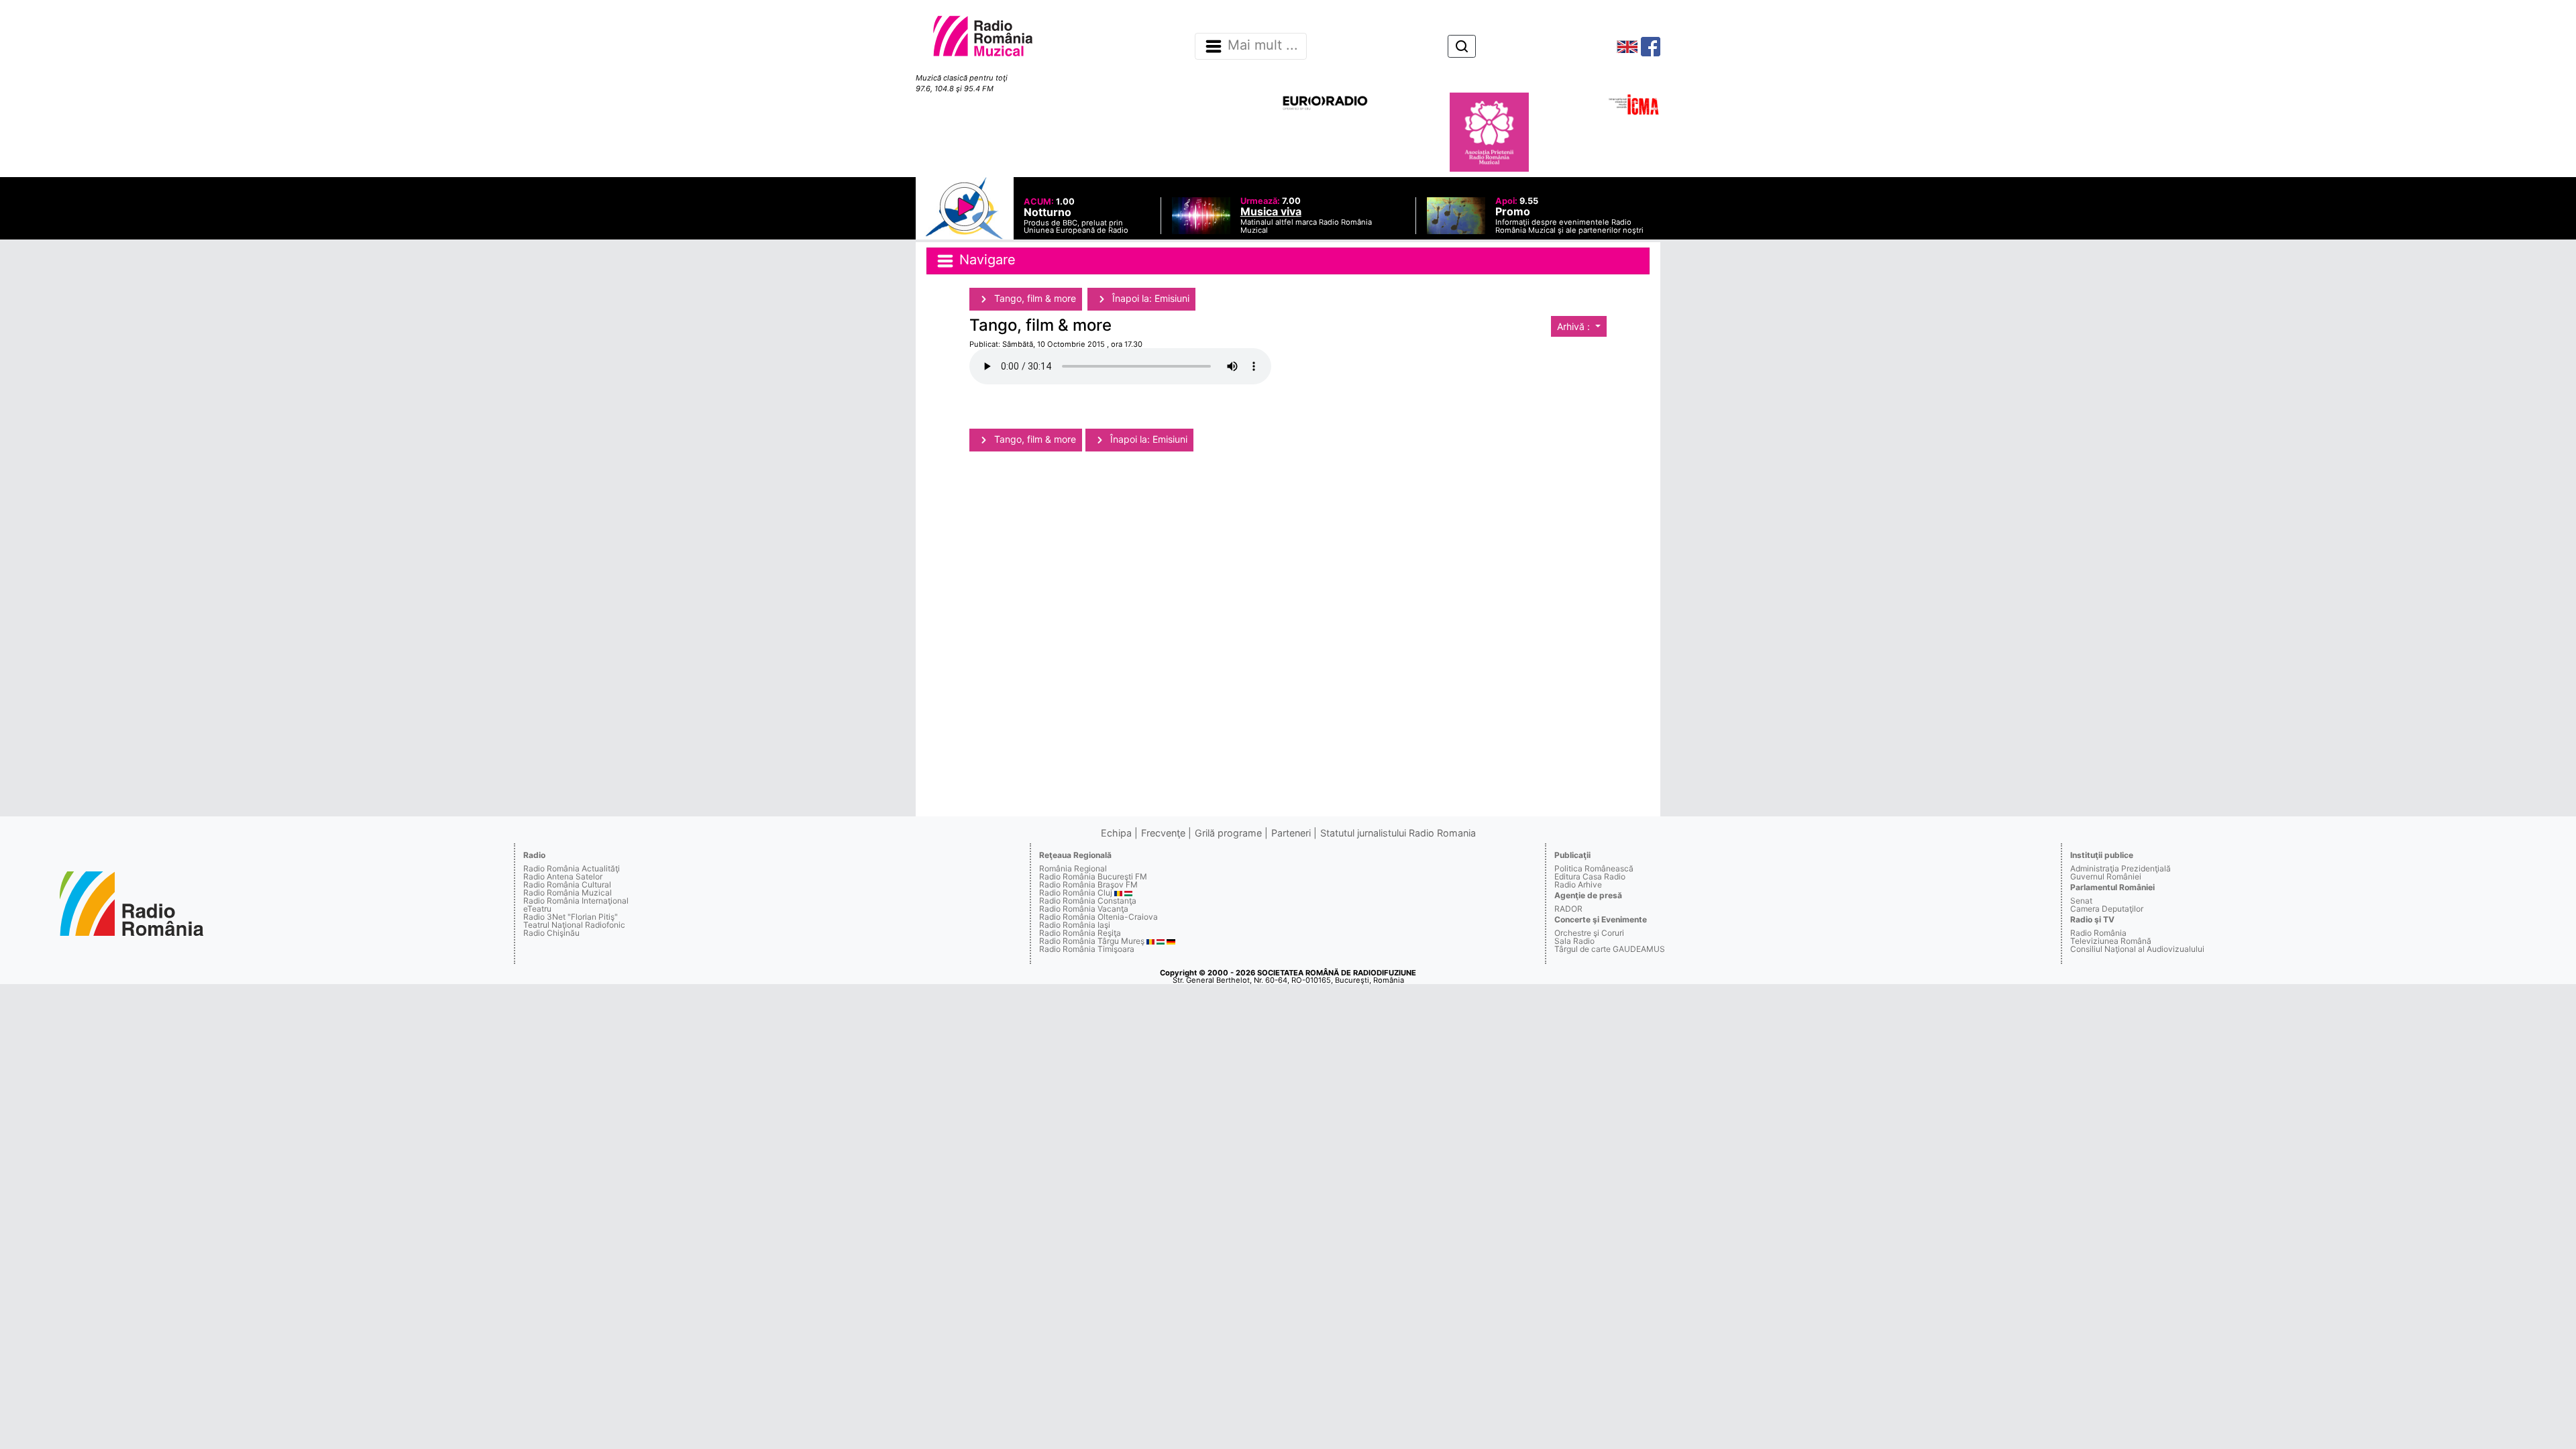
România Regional (1073, 868)
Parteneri (1291, 833)
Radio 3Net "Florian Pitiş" (571, 917)
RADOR (1568, 909)
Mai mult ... (1263, 46)
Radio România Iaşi (1075, 925)
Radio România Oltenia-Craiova (1098, 917)
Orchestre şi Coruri (1589, 933)
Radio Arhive (1578, 884)
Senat (2081, 901)
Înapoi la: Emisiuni (1149, 298)
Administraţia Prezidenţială (2121, 868)
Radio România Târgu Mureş (1092, 941)
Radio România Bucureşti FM (1093, 876)
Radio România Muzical (568, 893)
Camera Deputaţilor (2107, 909)
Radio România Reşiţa (1080, 933)
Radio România (2098, 933)
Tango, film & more (1034, 298)
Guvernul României (2106, 876)
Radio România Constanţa (1088, 901)
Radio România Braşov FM (1088, 884)
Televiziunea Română (2111, 941)
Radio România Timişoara (1087, 949)
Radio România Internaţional (576, 901)
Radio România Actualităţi (572, 868)
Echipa (1116, 833)
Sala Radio (1574, 941)
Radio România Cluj (1076, 893)
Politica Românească (1594, 868)
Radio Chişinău (551, 933)
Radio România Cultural (567, 884)
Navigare (985, 260)
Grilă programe (1228, 833)
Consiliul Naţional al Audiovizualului (2137, 949)
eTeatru (537, 909)
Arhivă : (1575, 326)
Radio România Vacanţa (1084, 909)
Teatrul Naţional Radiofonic (574, 925)
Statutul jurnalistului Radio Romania (1398, 833)
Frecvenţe (1163, 833)
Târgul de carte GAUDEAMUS (1610, 949)
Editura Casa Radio (1590, 876)
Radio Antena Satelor (563, 876)
